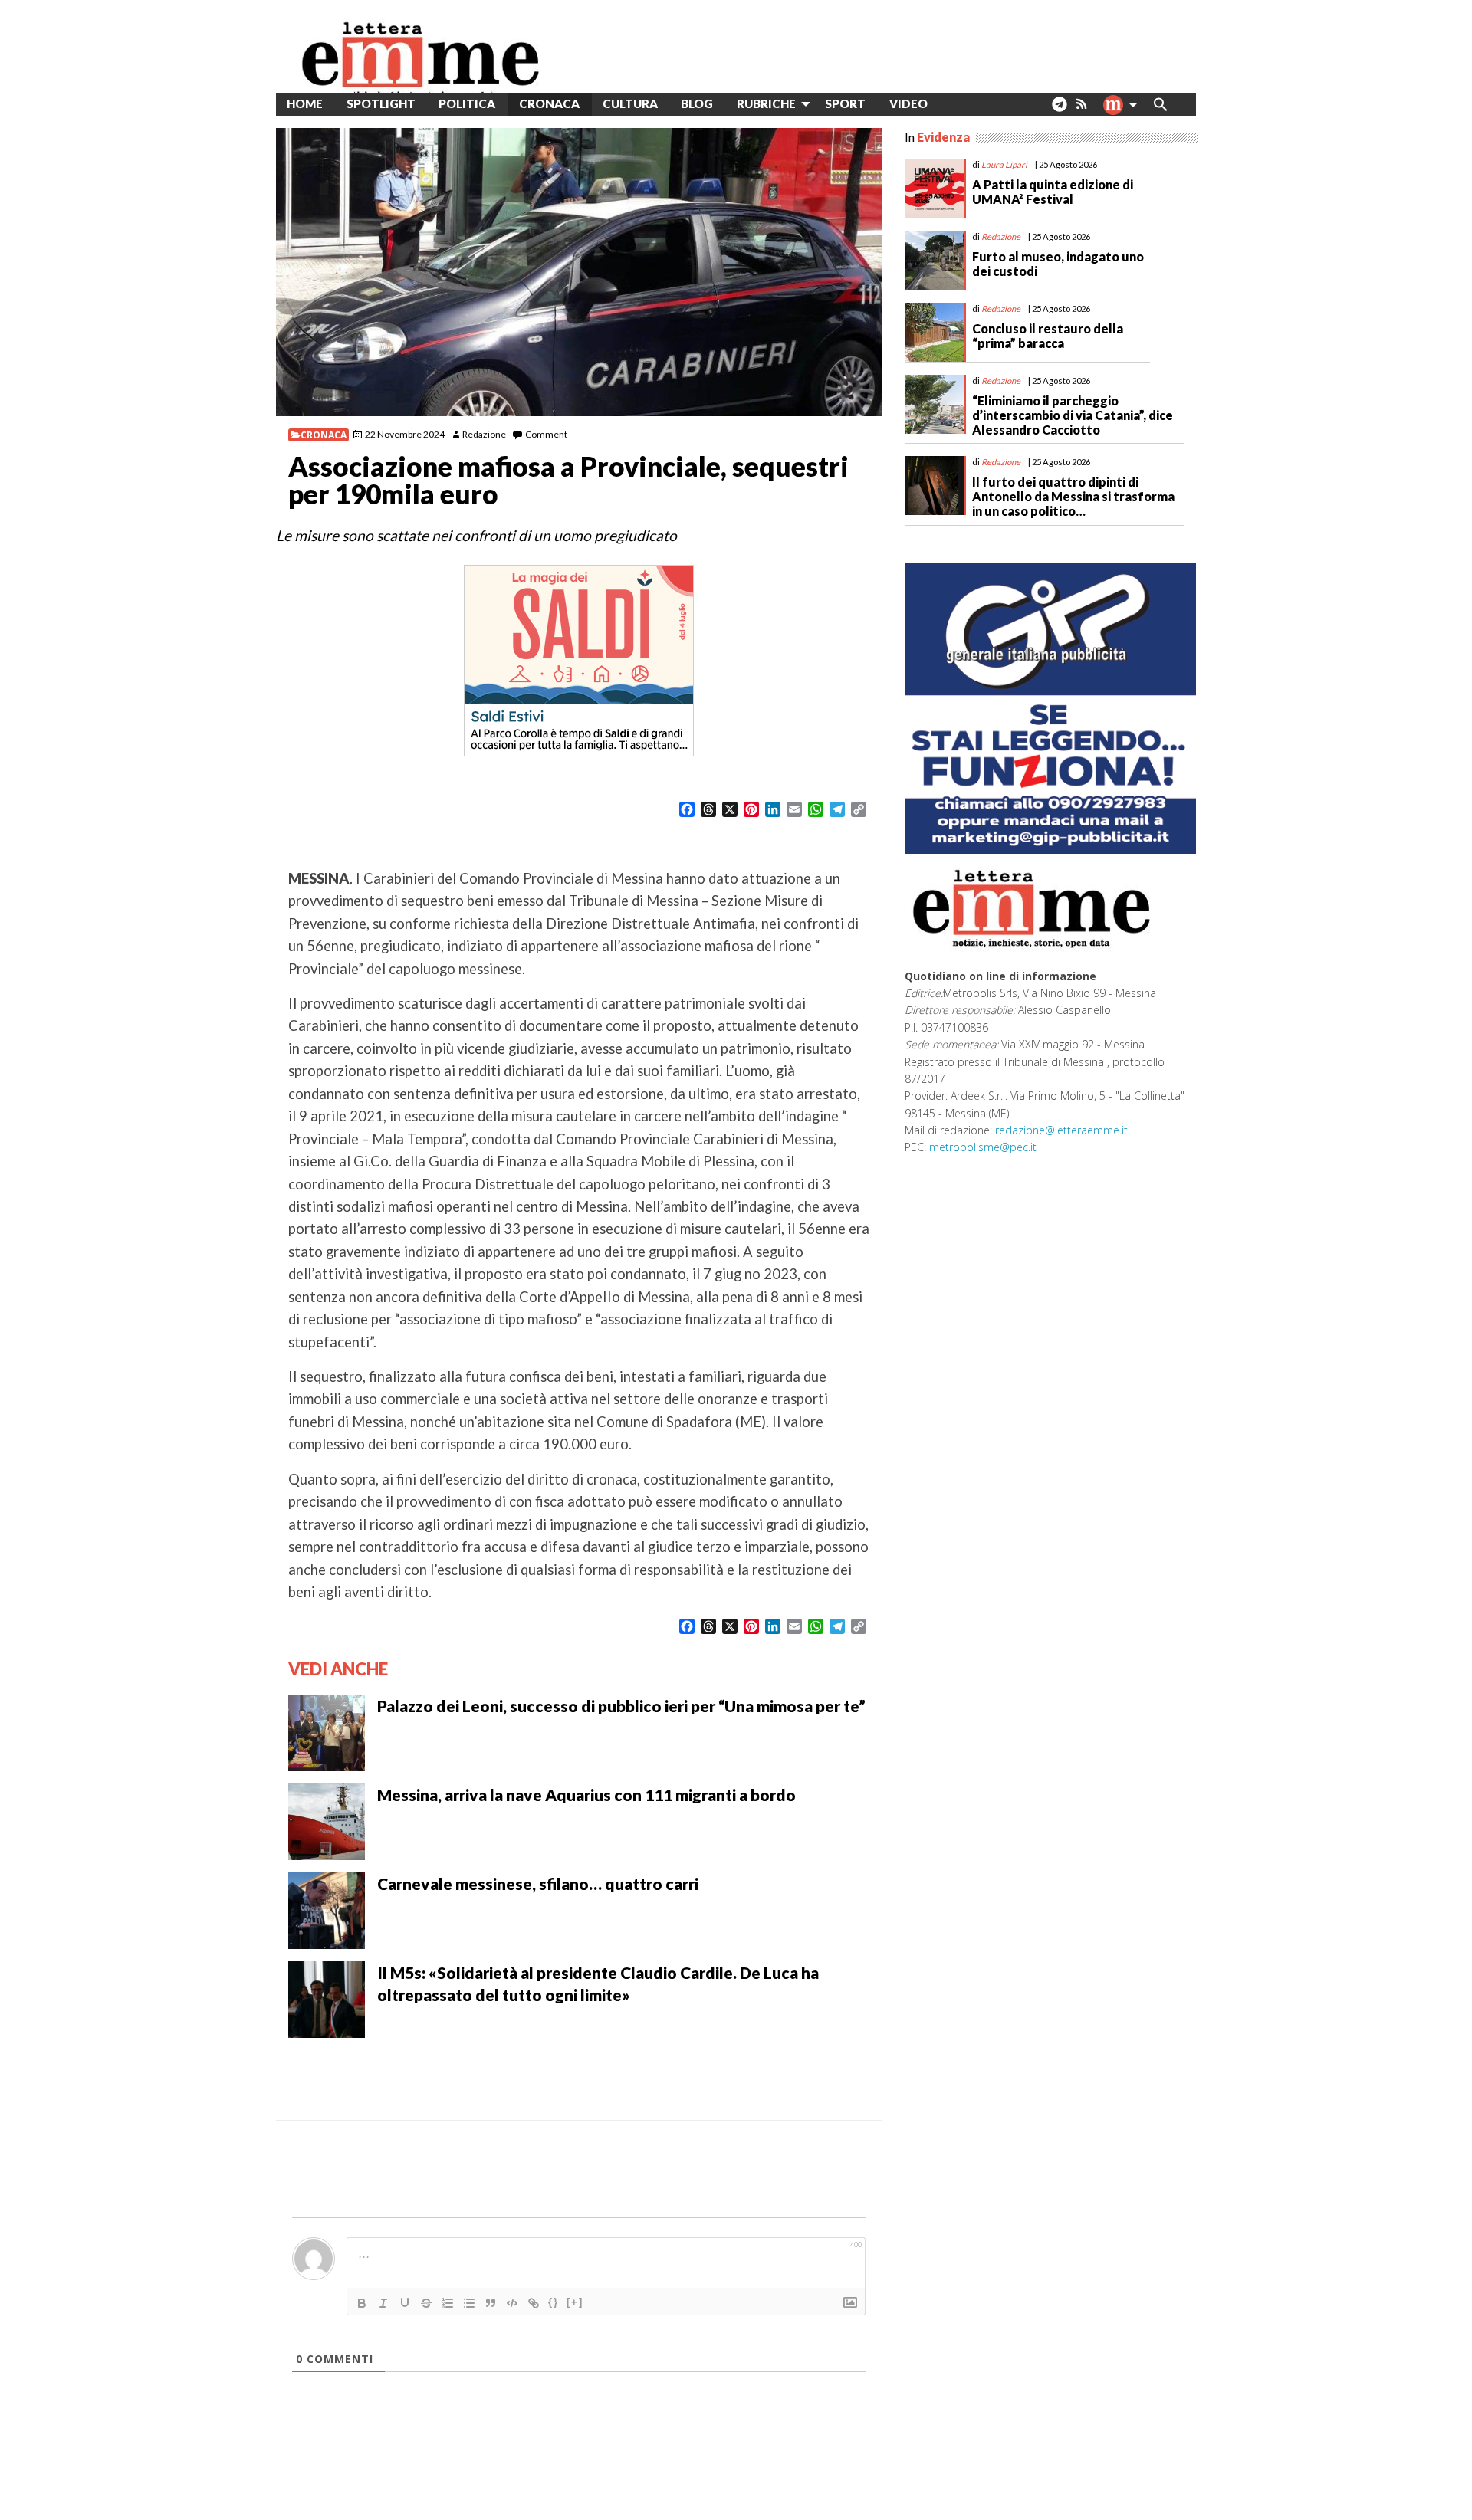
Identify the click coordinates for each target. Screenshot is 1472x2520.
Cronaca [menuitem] (549, 103)
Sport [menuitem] (845, 103)
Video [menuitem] (909, 103)
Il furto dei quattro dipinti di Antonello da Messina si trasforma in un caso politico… (1073, 496)
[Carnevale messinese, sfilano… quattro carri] (327, 1909)
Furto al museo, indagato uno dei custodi (1058, 264)
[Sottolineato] (405, 2303)
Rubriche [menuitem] (766, 103)
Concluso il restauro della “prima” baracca (1048, 336)
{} (554, 2302)
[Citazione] (491, 2303)
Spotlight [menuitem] (381, 103)
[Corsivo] (383, 2303)
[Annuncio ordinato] (448, 2303)
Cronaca (324, 435)
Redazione (484, 434)
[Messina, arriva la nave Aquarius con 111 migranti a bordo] (327, 1820)
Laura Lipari (1004, 164)
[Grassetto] (362, 2303)
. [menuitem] (1059, 110)
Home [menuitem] (305, 103)
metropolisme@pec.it (983, 1147)
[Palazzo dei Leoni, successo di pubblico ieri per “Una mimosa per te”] (327, 1731)
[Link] (534, 2303)
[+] (575, 2302)
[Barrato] (426, 2303)
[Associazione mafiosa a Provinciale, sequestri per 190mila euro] (579, 272)
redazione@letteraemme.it (1061, 1130)
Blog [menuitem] (697, 103)
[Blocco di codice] (512, 2303)
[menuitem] (951, 104)
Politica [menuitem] (467, 103)
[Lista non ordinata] (469, 2303)
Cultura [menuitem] (630, 103)
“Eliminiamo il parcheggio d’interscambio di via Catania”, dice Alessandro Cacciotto (1073, 415)
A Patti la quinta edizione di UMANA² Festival (1053, 192)
